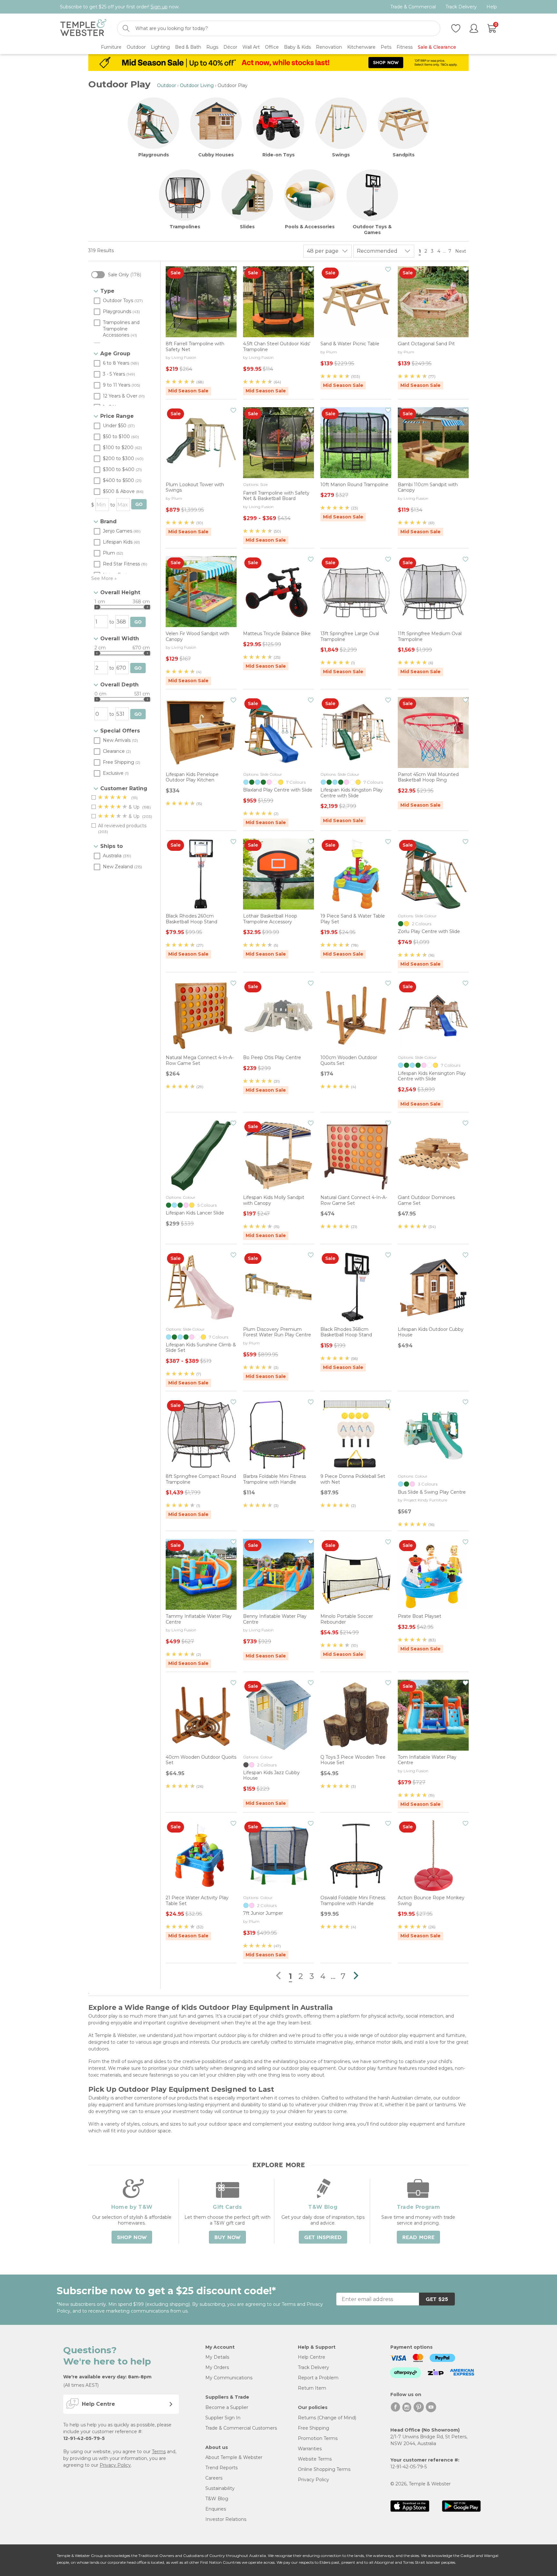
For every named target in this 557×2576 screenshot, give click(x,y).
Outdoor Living (197, 85)
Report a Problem (318, 2378)
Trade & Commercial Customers (241, 2428)
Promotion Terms (318, 2438)
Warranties (310, 2449)
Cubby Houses (216, 155)
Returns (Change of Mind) (327, 2418)
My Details (217, 2357)
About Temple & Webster (234, 2457)
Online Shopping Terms (324, 2469)
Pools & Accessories (310, 227)
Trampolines (185, 227)
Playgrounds (154, 155)
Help (492, 7)
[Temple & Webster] (83, 29)
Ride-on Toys (278, 155)
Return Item (312, 2388)
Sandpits (404, 155)
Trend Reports (221, 2468)
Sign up (159, 7)
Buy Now (227, 2237)
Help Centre (312, 2357)
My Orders (217, 2367)
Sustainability (220, 2488)
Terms (159, 2452)
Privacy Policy (115, 2465)
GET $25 (437, 2299)
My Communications (229, 2378)
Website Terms (315, 2459)
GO (139, 504)
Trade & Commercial (413, 7)
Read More (418, 2237)
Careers (214, 2478)
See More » (104, 578)
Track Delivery (461, 7)
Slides (247, 227)
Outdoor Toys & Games (372, 230)
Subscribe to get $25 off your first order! (120, 7)
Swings (341, 155)
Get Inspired (323, 2237)
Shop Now (132, 2237)
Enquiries (216, 2509)
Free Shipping (313, 2428)
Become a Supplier (227, 2407)
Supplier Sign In (223, 2418)
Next (461, 251)
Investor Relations (226, 2519)
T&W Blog (217, 2499)
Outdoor (166, 85)
